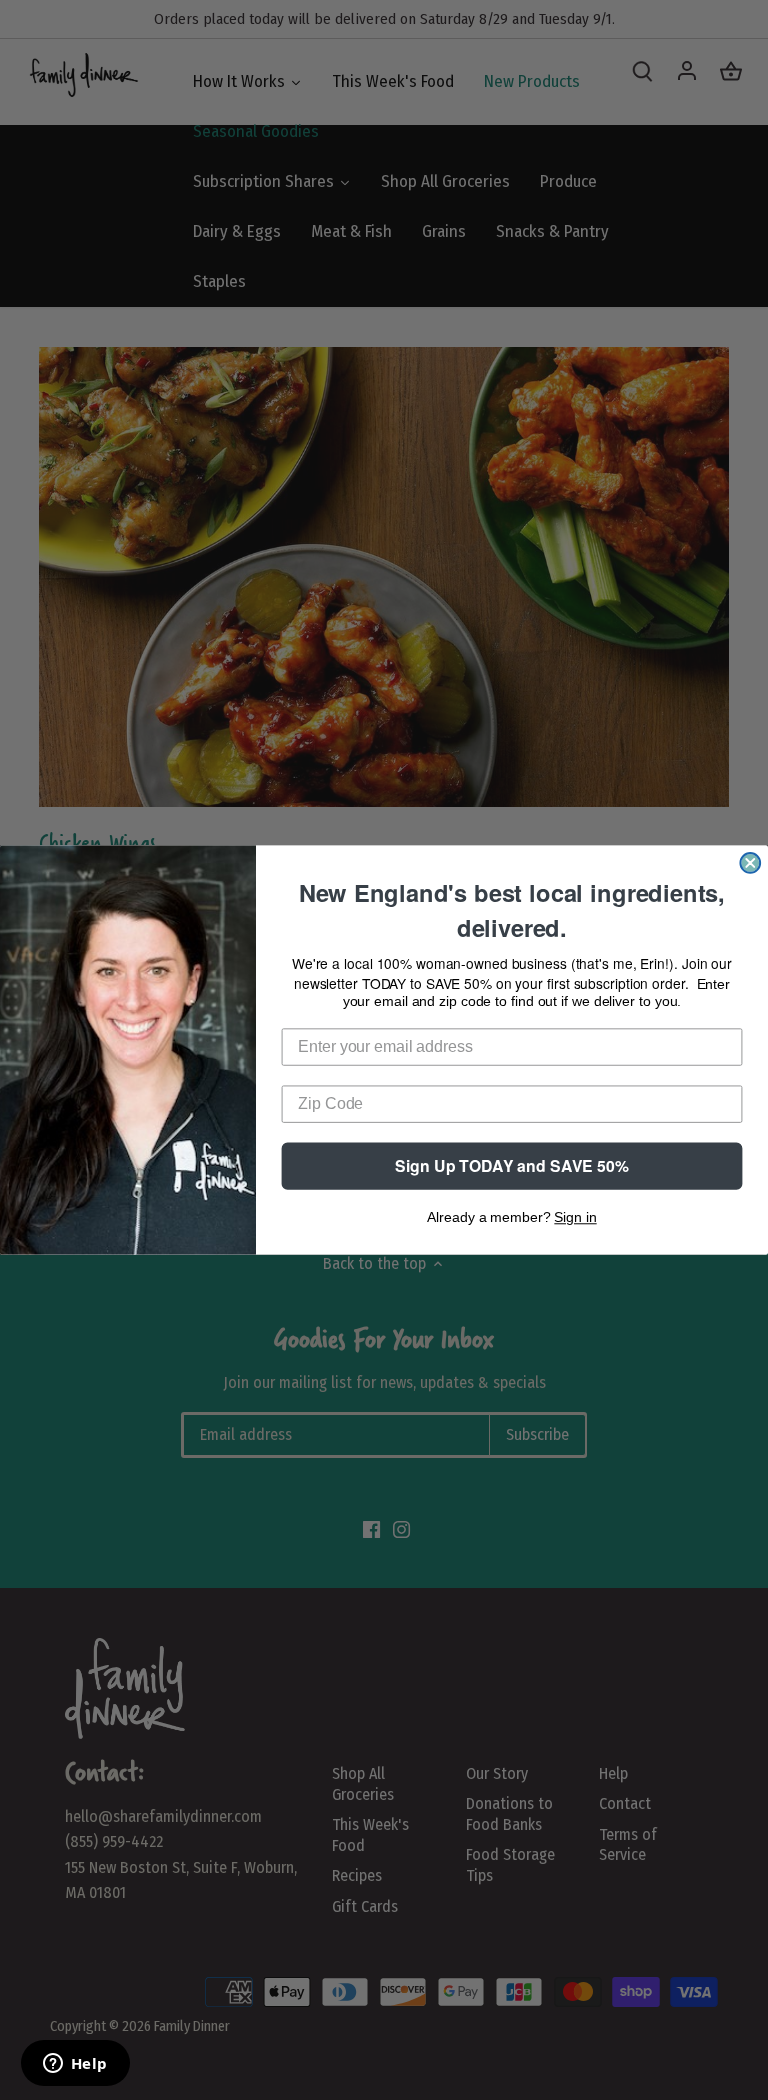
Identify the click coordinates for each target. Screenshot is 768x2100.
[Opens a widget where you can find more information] (75, 2065)
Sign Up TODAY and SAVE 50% (511, 1165)
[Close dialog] (750, 863)
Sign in (575, 1218)
